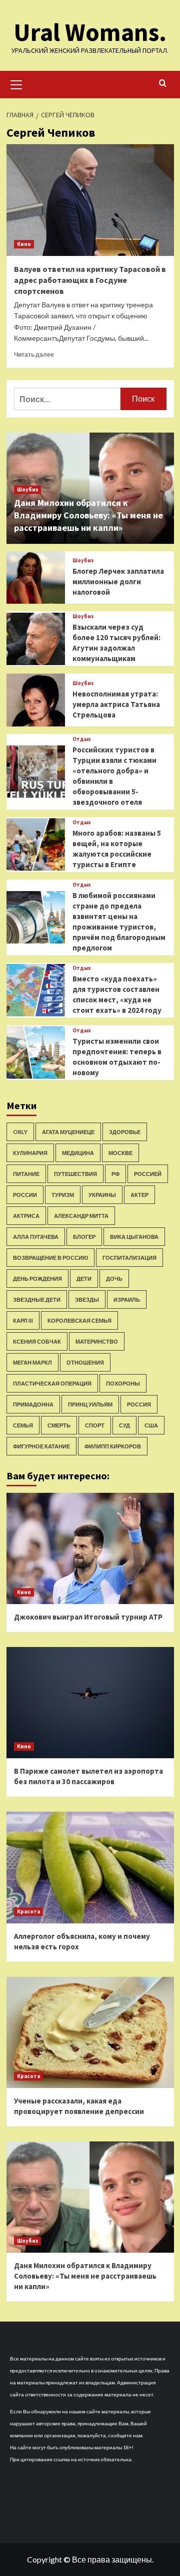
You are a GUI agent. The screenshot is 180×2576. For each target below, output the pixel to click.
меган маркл (32, 1362)
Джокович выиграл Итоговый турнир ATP (88, 1617)
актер (139, 1195)
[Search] (163, 84)
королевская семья (79, 1320)
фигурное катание (41, 1446)
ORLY (20, 1132)
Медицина (78, 1153)
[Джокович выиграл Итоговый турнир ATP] (90, 1548)
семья (23, 1425)
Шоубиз (27, 489)
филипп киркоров (113, 1446)
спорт (95, 1425)
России (25, 1195)
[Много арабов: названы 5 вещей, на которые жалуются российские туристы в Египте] (36, 844)
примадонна (33, 1404)
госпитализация (129, 1258)
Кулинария (30, 1153)
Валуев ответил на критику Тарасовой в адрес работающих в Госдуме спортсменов (90, 280)
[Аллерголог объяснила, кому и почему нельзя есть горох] (90, 1867)
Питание (26, 1174)
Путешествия (75, 1174)
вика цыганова (134, 1237)
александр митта (81, 1216)
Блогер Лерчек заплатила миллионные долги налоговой (118, 582)
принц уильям (90, 1404)
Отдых (82, 739)
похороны (123, 1383)
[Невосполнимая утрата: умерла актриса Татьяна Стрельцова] (36, 700)
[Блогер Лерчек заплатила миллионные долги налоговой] (36, 578)
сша (151, 1425)
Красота (28, 1911)
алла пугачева (36, 1237)
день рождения (37, 1279)
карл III (23, 1320)
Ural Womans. (90, 32)
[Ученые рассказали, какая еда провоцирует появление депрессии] (90, 2032)
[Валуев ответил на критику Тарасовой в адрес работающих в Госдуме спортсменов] (90, 200)
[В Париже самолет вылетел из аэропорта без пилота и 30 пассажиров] (90, 1703)
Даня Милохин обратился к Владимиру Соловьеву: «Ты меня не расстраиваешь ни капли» (88, 515)
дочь (114, 1279)
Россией (148, 1174)
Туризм (63, 1195)
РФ (115, 1174)
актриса (26, 1216)
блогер (84, 1237)
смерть (59, 1425)
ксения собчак (37, 1341)
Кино (24, 244)
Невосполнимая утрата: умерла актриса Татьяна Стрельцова (116, 704)
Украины (102, 1195)
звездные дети (37, 1299)
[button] (16, 83)
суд (124, 1425)
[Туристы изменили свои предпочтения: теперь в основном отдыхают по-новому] (36, 1053)
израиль (127, 1299)
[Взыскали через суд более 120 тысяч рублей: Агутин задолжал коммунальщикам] (36, 639)
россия (139, 1404)
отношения (85, 1362)
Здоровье (125, 1132)
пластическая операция (52, 1383)
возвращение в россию (50, 1258)
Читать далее (34, 354)
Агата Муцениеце (68, 1132)
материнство (97, 1341)
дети (84, 1279)
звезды (87, 1299)
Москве (120, 1153)
